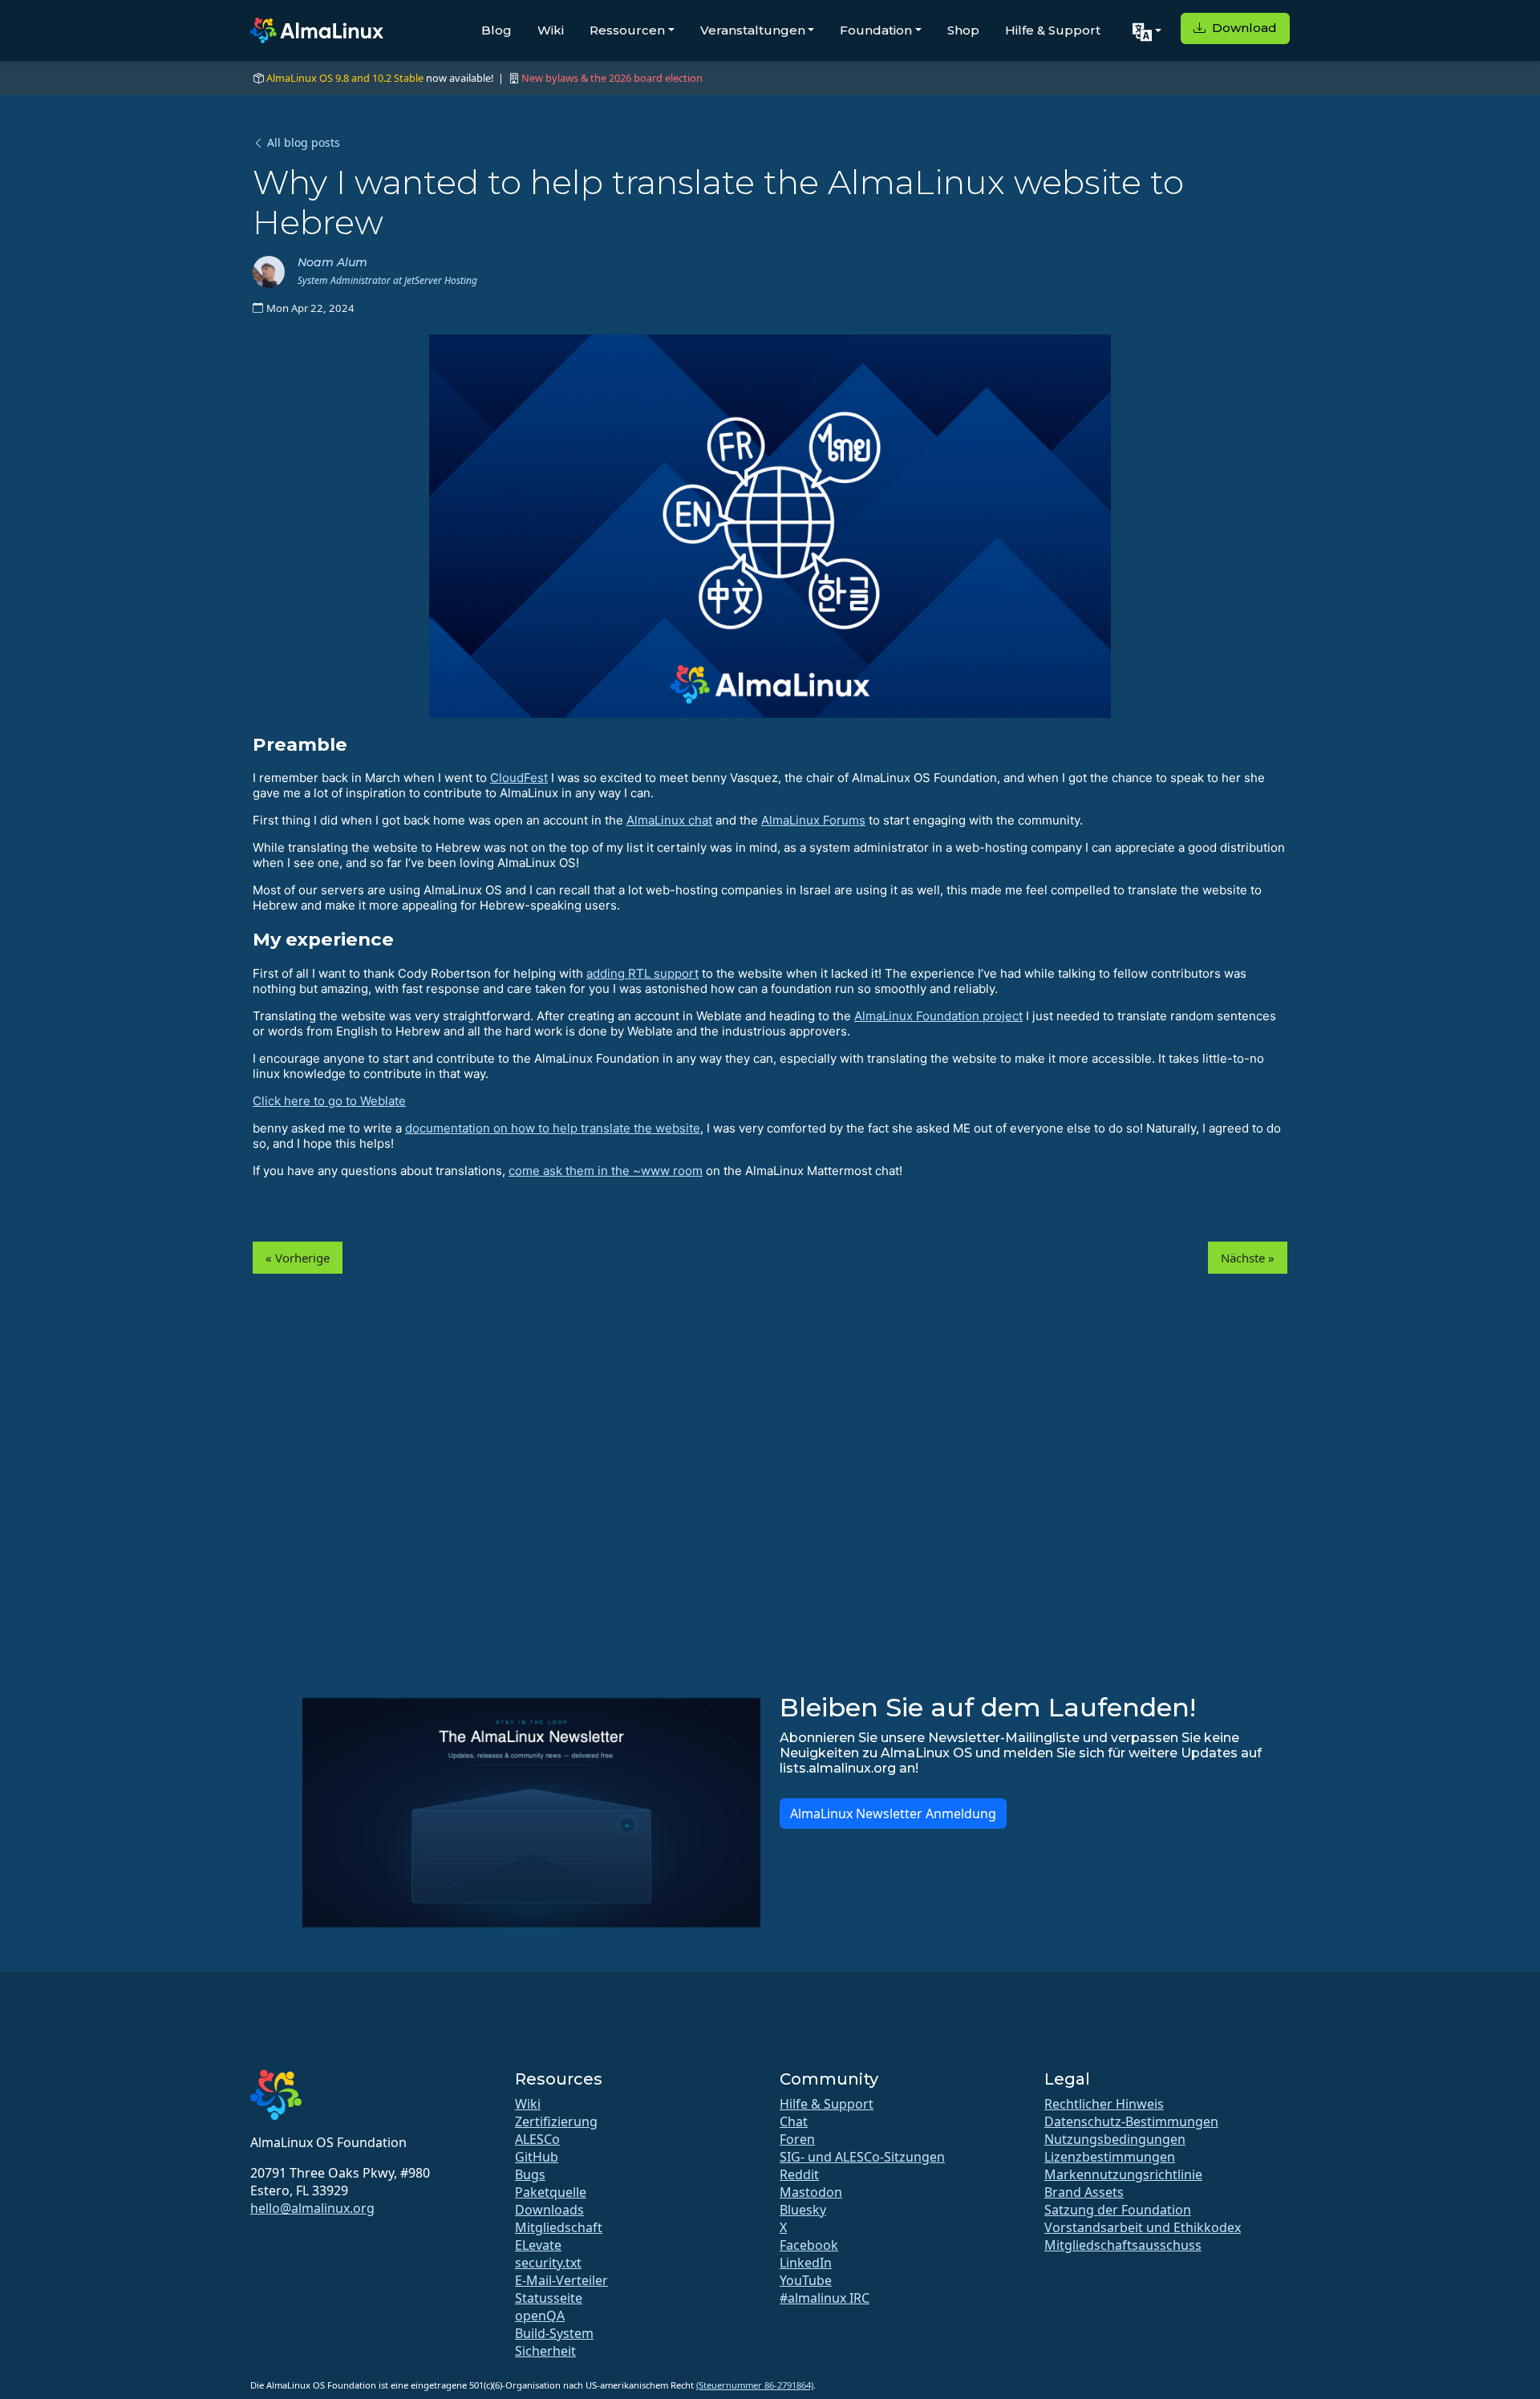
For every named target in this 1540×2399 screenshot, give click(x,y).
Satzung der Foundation (1118, 2210)
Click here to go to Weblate (329, 1101)
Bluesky (803, 2210)
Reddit (799, 2174)
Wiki (551, 30)
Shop (963, 30)
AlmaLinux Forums (813, 820)
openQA (540, 2316)
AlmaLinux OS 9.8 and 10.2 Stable (345, 78)
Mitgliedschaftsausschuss (1123, 2245)
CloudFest (519, 778)
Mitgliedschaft (559, 2227)
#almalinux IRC (825, 2298)
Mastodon (811, 2192)
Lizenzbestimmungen (1110, 2157)
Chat (794, 2121)
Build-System (554, 2333)
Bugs (530, 2174)
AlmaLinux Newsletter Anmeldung (893, 1813)
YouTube (806, 2280)
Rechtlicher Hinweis (1104, 2104)
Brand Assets (1084, 2192)
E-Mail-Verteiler (561, 2280)
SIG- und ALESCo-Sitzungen (862, 2157)
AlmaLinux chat (669, 820)
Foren (797, 2139)
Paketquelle (551, 2192)
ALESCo (537, 2139)
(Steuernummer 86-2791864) (755, 2385)
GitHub (537, 2157)
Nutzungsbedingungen (1115, 2139)
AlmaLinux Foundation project (938, 1016)
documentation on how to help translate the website (553, 1128)
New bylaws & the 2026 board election (612, 78)
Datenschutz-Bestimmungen (1131, 2121)
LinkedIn (806, 2263)
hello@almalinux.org (312, 2208)
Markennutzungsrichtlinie (1123, 2174)
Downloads (549, 2210)
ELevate (538, 2245)
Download (1243, 28)
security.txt (548, 2263)
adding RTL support (642, 973)
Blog (496, 30)
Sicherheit (545, 2351)
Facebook (809, 2245)
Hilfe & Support (1053, 30)
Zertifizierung (556, 2121)
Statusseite (549, 2298)
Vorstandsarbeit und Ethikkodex (1143, 2227)
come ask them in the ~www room (606, 1171)
